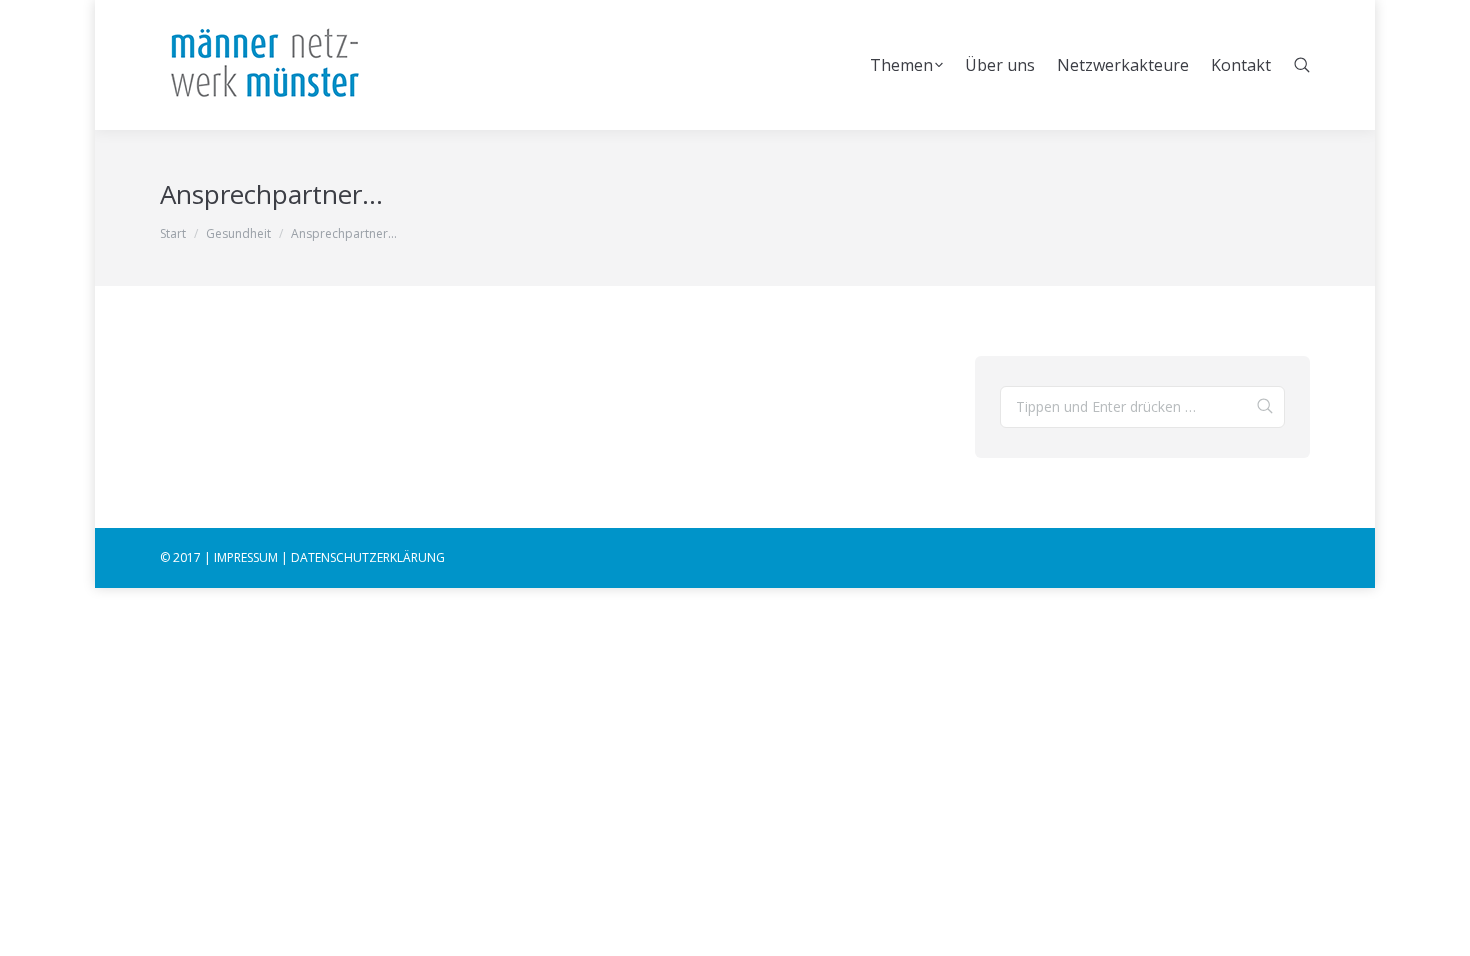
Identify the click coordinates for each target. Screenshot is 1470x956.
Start (173, 233)
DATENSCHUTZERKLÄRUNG (368, 557)
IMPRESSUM (246, 557)
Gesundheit (238, 233)
